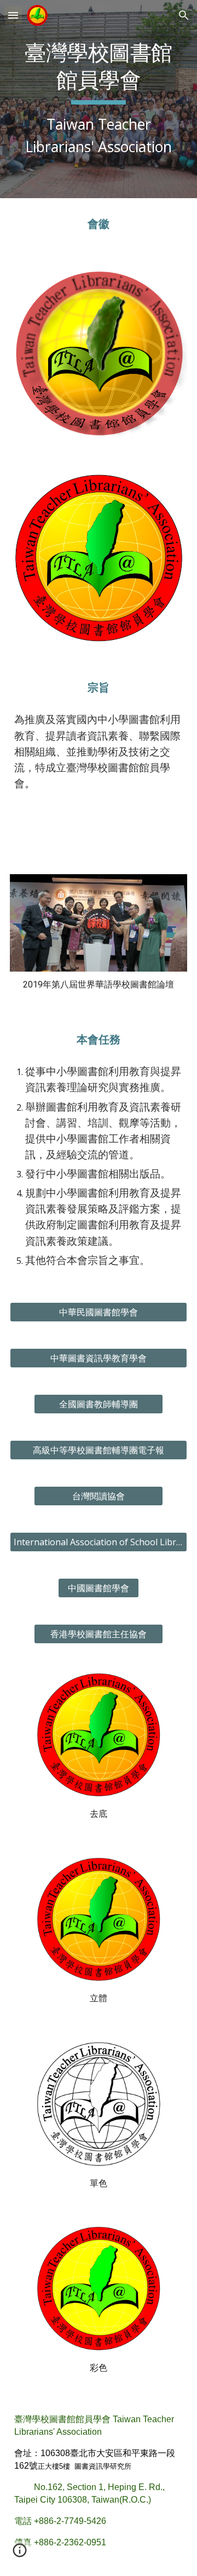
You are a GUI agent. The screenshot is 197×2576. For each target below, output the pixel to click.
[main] (99, 99)
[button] (13, 15)
